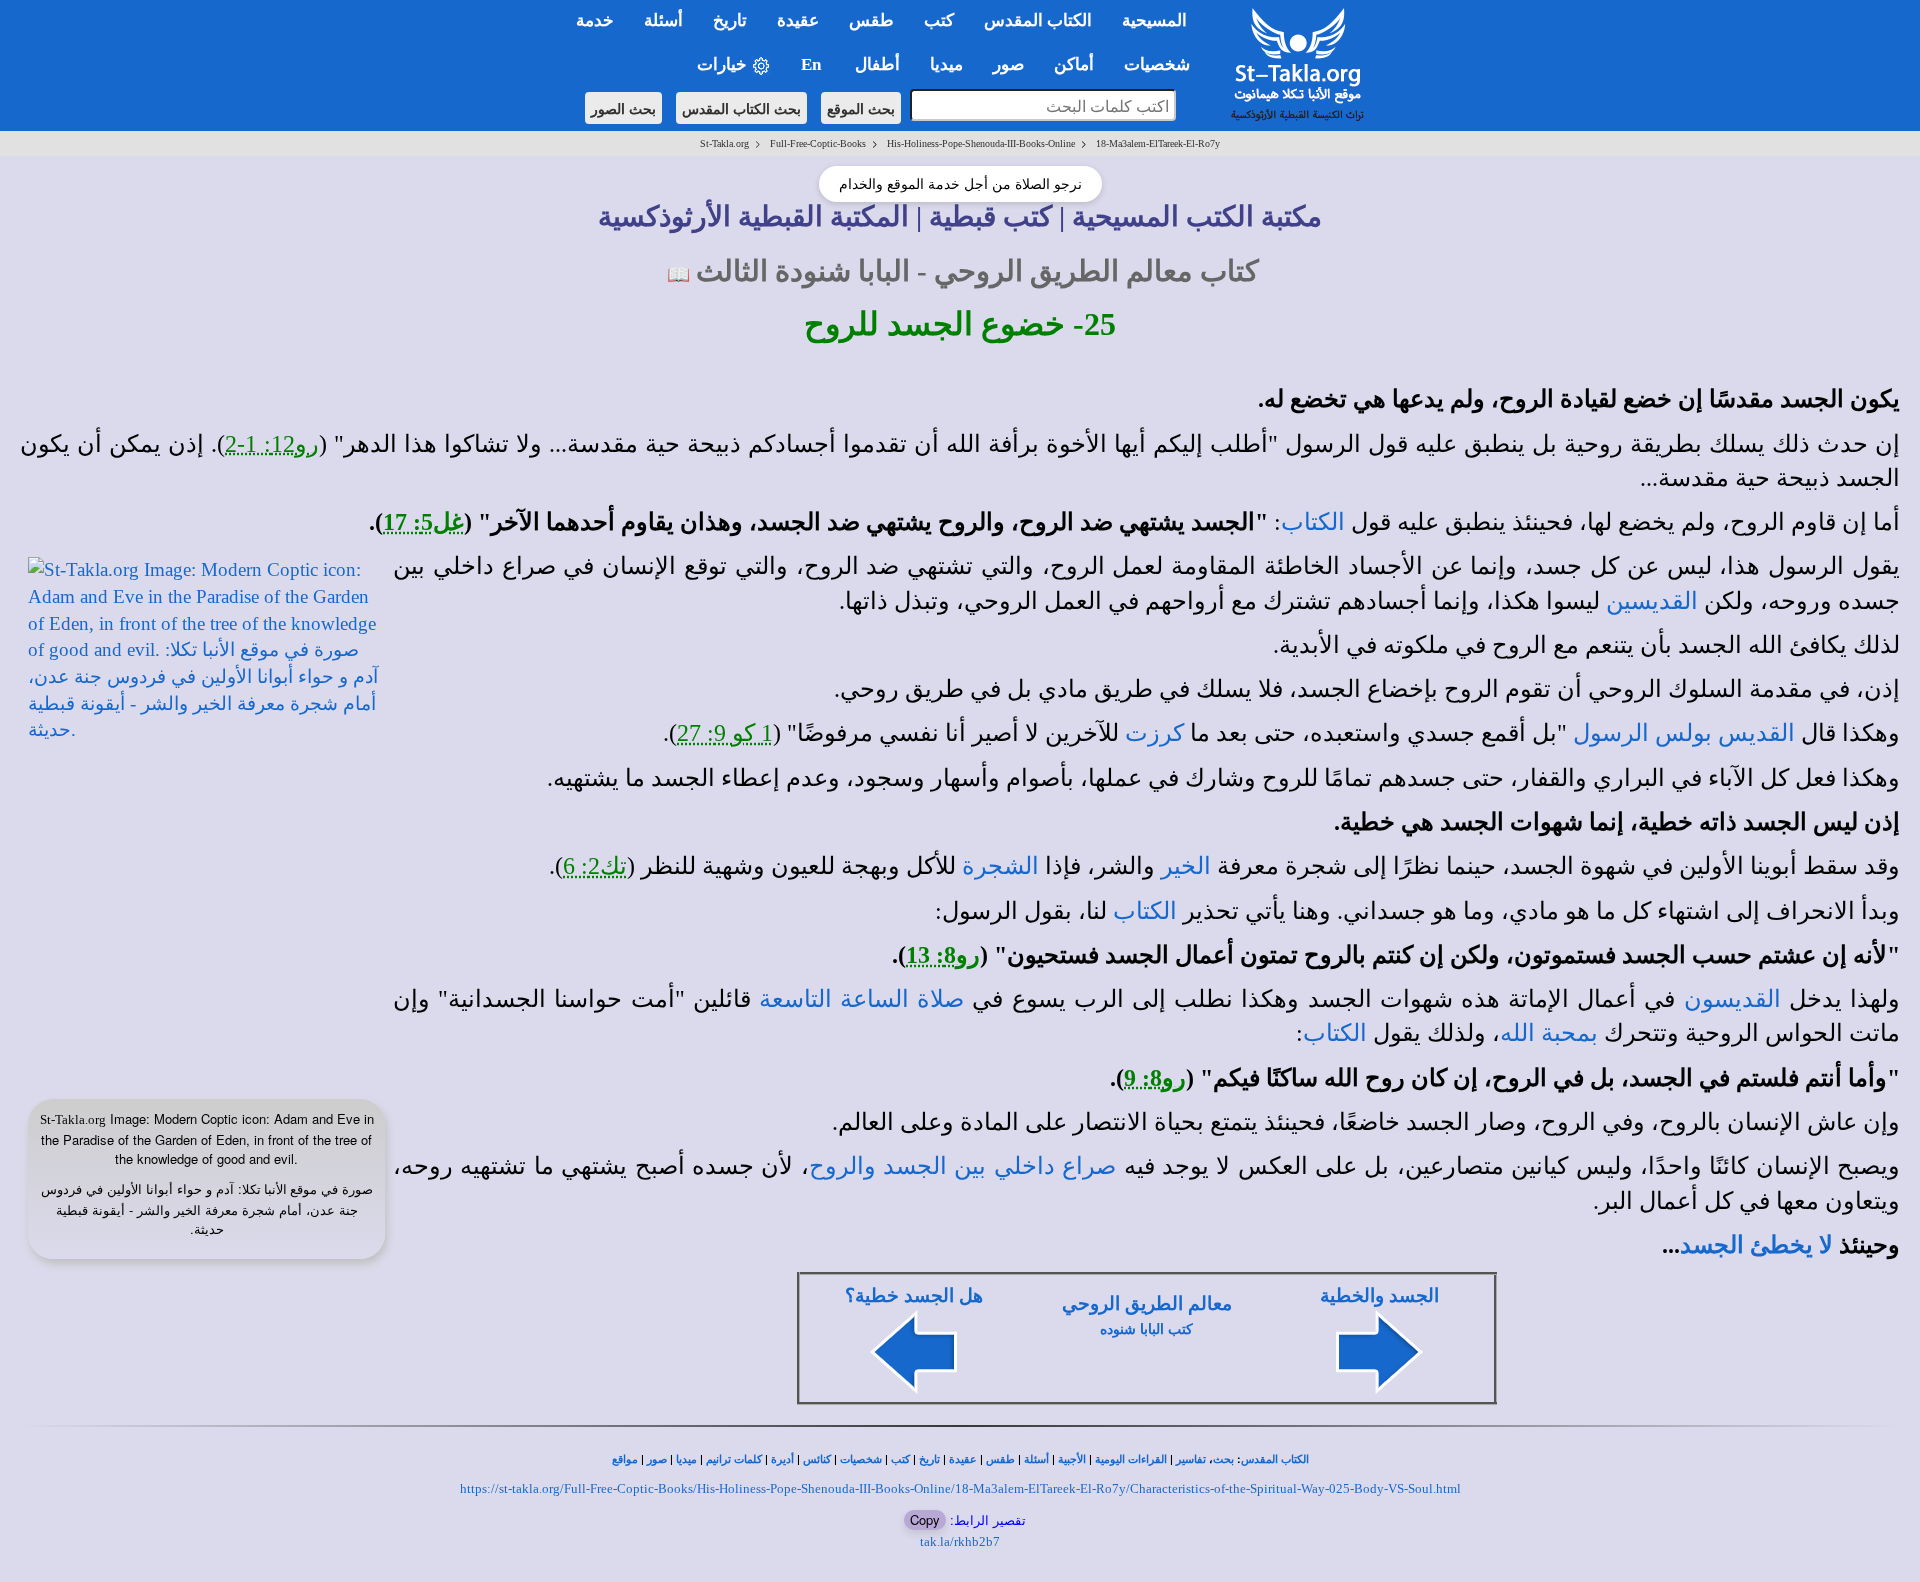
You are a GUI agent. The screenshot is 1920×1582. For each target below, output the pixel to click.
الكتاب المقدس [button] (1038, 20)
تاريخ (929, 1459)
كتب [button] (939, 20)
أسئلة (1036, 1459)
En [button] (813, 64)
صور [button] (1008, 64)
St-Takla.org (724, 143)
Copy (925, 1519)
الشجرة (1000, 866)
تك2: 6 (595, 866)
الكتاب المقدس (1275, 1459)
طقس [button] (871, 20)
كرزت (1154, 733)
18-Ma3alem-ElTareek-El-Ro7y (1158, 143)
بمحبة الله (1549, 1033)
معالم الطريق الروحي (1147, 1303)
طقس (1000, 1459)
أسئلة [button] (663, 20)
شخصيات (861, 1459)
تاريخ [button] (730, 20)
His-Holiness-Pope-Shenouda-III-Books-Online (981, 143)
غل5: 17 (423, 522)
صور (657, 1459)
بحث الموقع (861, 108)
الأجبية (1072, 1459)
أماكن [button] (1074, 64)
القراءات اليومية (1131, 1459)
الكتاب (1313, 522)
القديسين (1652, 601)
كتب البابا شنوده (1146, 1329)
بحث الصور (623, 108)
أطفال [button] (877, 64)
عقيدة (963, 1459)
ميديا (686, 1459)
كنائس (817, 1459)
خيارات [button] (724, 64)
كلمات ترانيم (734, 1459)
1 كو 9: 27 (725, 733)
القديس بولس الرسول (1684, 733)
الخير (1186, 866)
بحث (1223, 1459)
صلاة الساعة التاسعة (861, 999)
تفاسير (1191, 1459)
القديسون (1732, 999)
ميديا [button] (946, 64)
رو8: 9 (1155, 1078)
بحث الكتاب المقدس (741, 108)
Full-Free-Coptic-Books (818, 143)
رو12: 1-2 (272, 444)
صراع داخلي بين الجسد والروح (963, 1166)
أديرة (782, 1459)
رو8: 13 (943, 955)
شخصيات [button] (1163, 64)
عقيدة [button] (798, 20)
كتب (900, 1459)
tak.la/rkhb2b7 (960, 1541)
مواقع (625, 1459)
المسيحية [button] (1154, 20)
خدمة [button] (595, 20)
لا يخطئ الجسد (1756, 1245)
